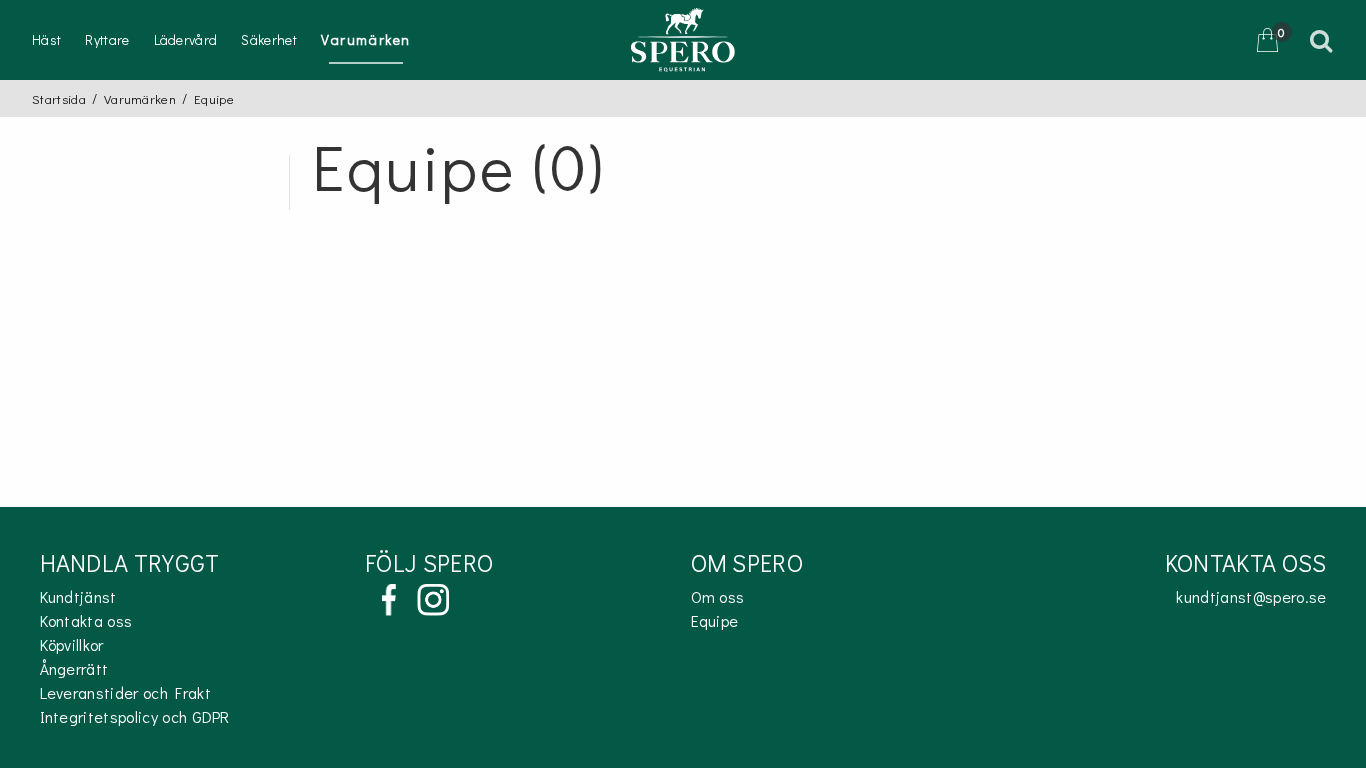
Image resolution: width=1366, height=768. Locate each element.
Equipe (715, 620)
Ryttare (107, 39)
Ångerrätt (74, 668)
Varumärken (366, 39)
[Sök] (1324, 40)
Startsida (59, 98)
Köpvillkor (72, 644)
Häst (46, 39)
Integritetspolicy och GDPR (135, 716)
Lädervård (186, 39)
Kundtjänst (78, 596)
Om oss (718, 596)
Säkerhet (269, 39)
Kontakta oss (86, 620)
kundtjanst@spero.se (1251, 596)
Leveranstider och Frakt (125, 692)
